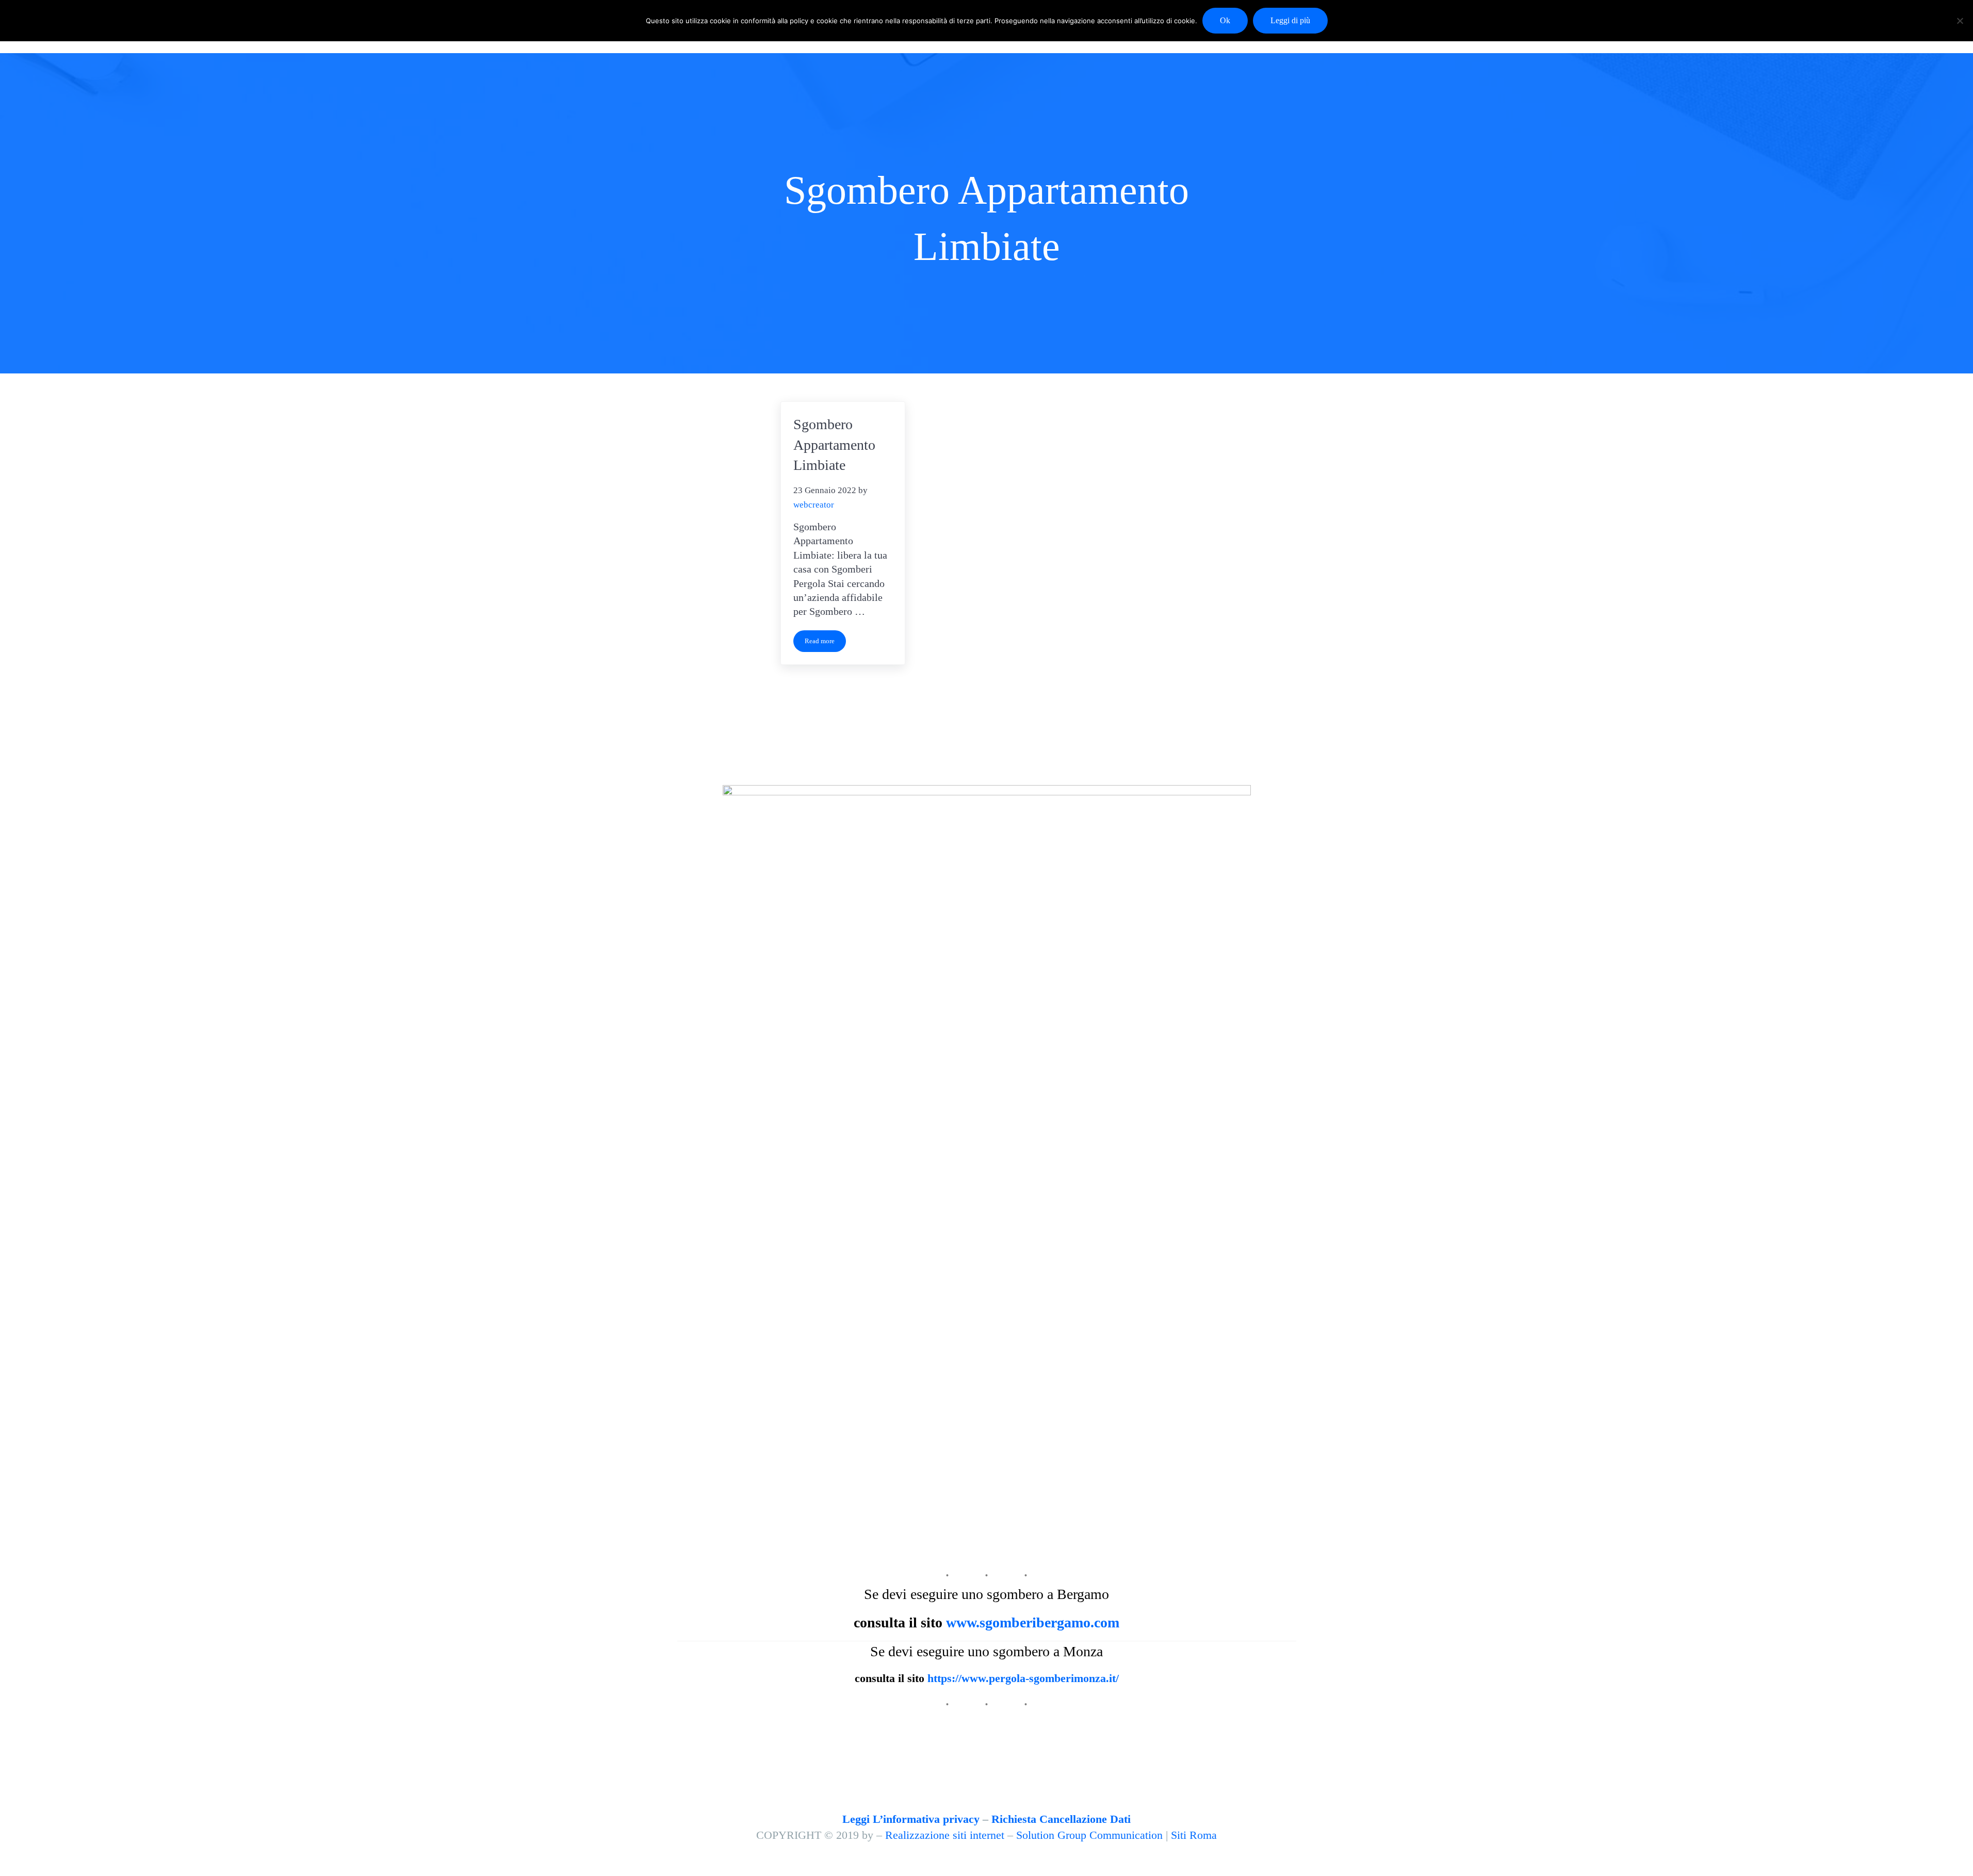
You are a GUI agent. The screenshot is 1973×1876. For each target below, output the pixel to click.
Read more (825, 643)
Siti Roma (1194, 1835)
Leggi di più (1290, 20)
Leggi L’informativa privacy (911, 1819)
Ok (1225, 20)
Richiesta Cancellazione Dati (1061, 1819)
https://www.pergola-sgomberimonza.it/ (1023, 1678)
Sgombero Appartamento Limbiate (834, 445)
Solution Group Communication (1089, 1835)
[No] (1960, 21)
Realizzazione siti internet (945, 1835)
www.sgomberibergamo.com (1033, 1622)
